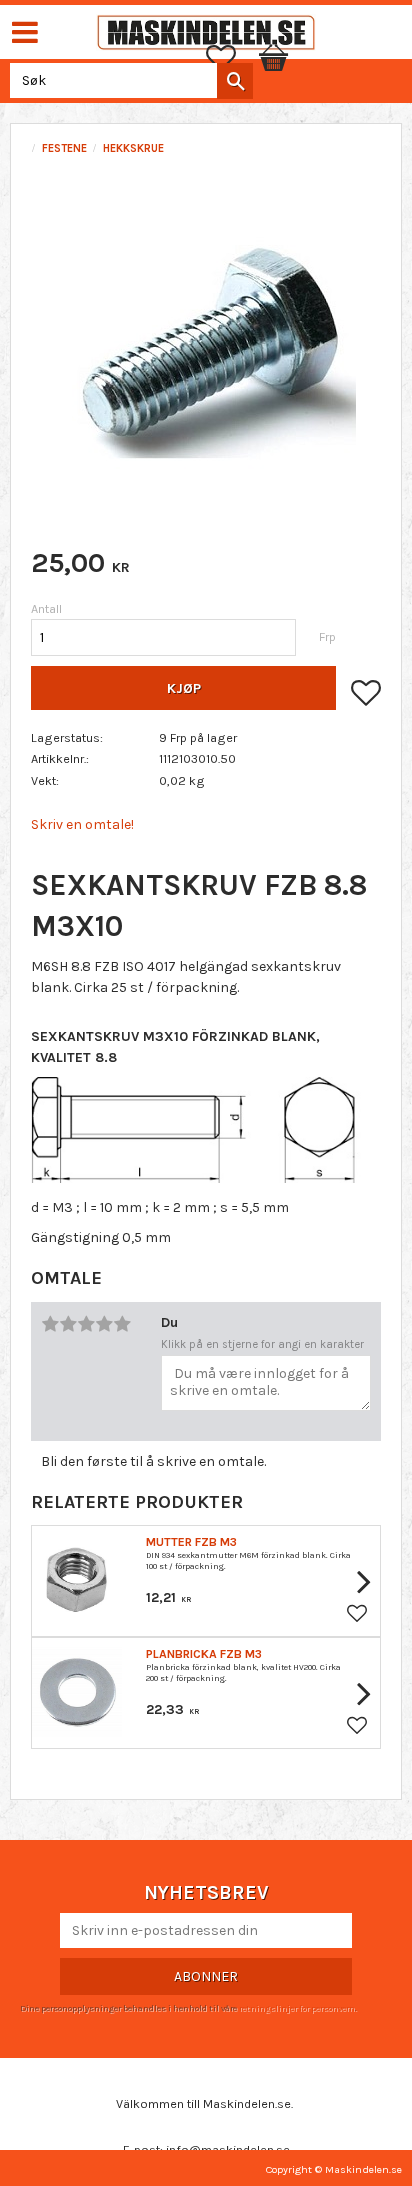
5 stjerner (122, 1324)
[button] (231, 58)
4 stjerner (104, 1324)
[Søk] (235, 81)
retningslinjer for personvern (297, 2008)
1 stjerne (50, 1324)
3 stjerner (86, 1324)
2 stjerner (68, 1324)
